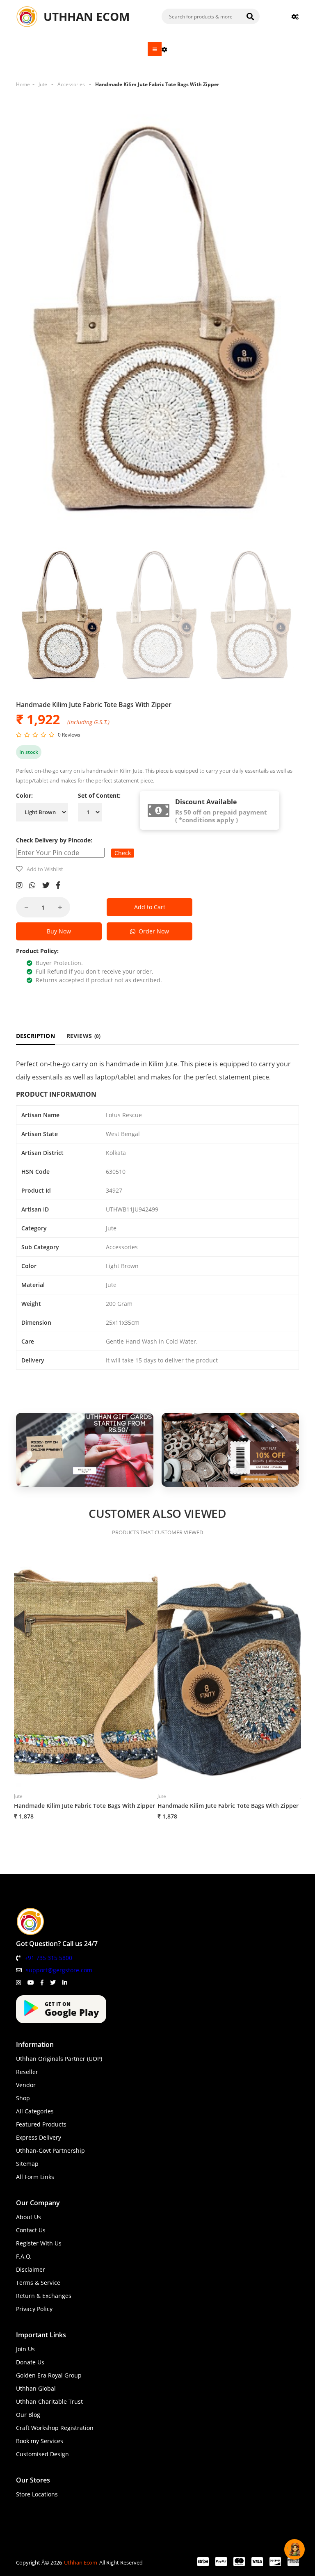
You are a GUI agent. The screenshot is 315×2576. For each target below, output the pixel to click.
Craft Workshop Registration (55, 2428)
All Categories (35, 2111)
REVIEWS (84, 1036)
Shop (23, 2098)
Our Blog (28, 2415)
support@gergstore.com (59, 1970)
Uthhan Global (36, 2388)
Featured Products (41, 2124)
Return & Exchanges (44, 2296)
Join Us (25, 2349)
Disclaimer (31, 2269)
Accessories (71, 84)
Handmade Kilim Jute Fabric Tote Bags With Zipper (157, 84)
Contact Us (31, 2230)
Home (23, 84)
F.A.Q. (24, 2256)
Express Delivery (39, 2137)
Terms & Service (38, 2283)
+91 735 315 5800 (48, 1958)
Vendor (26, 2085)
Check (123, 853)
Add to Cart (150, 907)
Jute (43, 84)
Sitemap (27, 2164)
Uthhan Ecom (81, 2562)
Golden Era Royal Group (49, 2375)
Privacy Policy (34, 2309)
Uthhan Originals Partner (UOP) (59, 2059)
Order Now (152, 931)
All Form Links (35, 2177)
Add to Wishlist (45, 869)
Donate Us (30, 2362)
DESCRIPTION (35, 1036)
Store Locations (37, 2494)
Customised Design (42, 2454)
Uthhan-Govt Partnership (50, 2150)
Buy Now (59, 931)
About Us (29, 2217)
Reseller (27, 2072)
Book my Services (40, 2441)
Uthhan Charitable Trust (49, 2401)
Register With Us (39, 2243)
